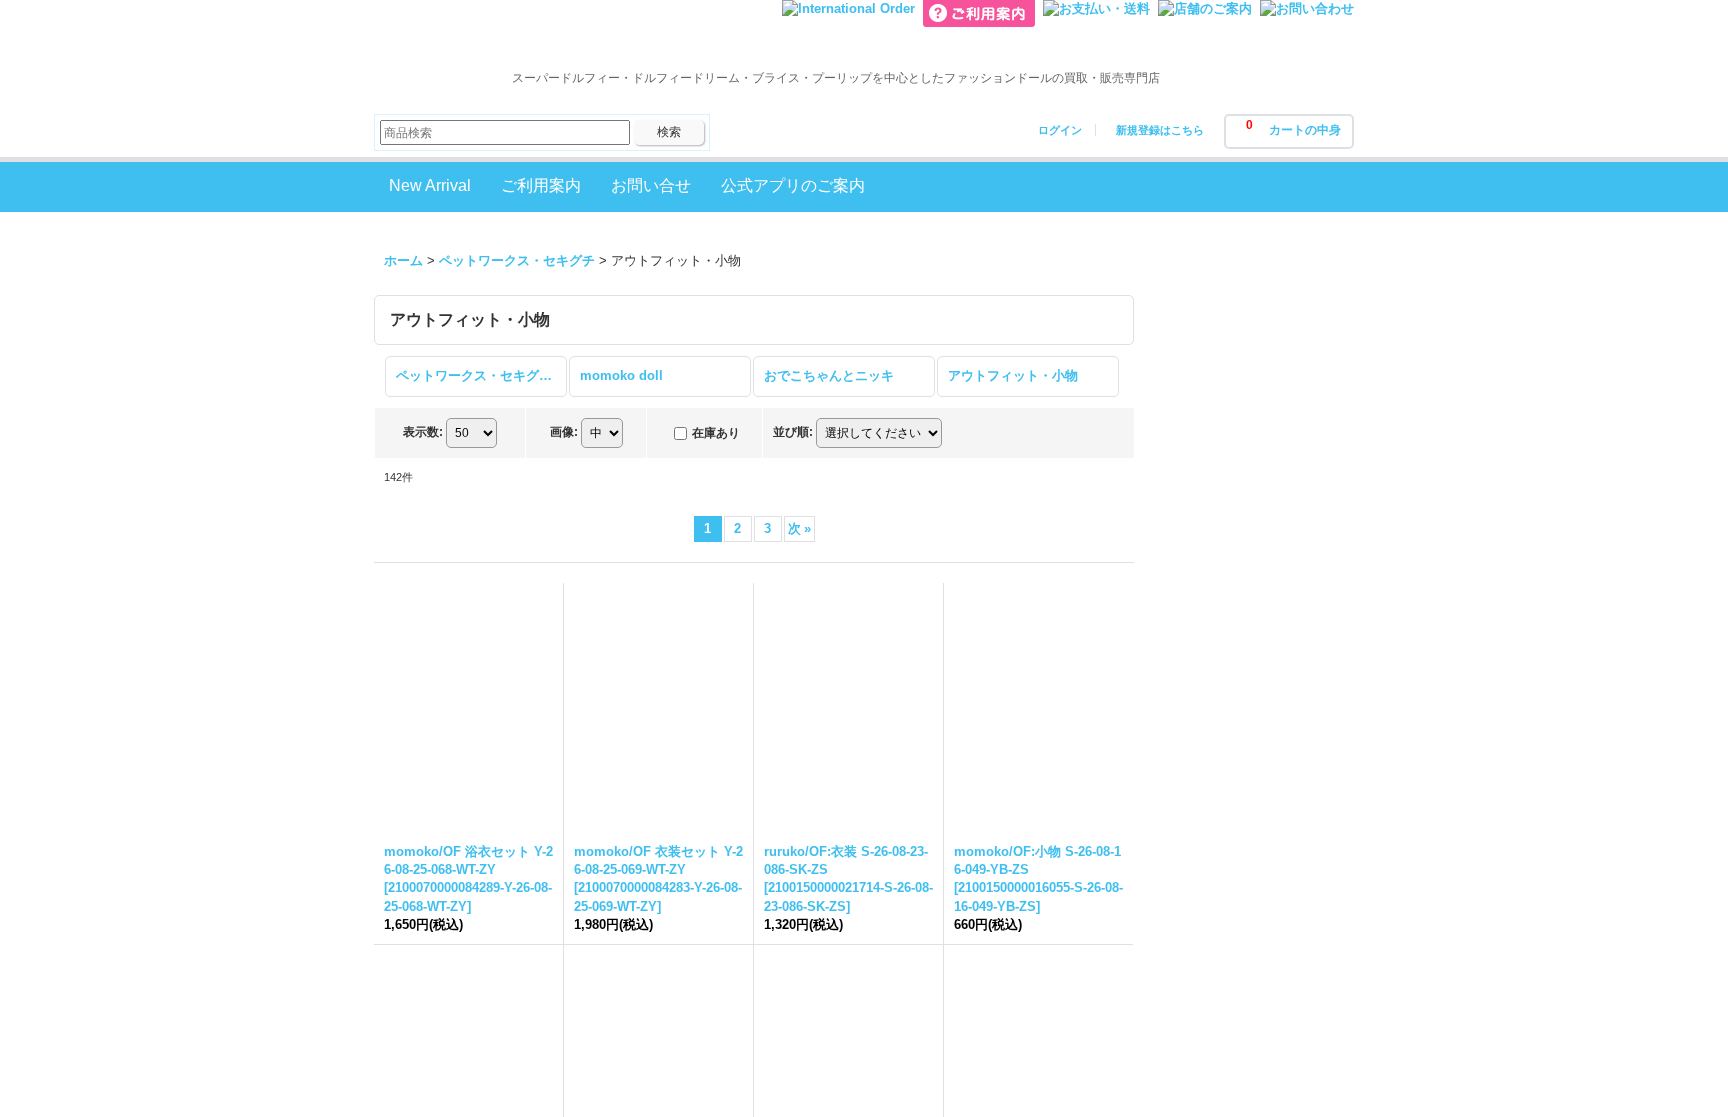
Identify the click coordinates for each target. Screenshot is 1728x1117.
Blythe (1191, 820)
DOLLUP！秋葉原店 (1231, 450)
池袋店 (1191, 508)
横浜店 (1191, 566)
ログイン (1060, 130)
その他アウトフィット (1237, 1013)
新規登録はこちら (1160, 130)
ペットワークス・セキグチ (1250, 1072)
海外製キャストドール (1237, 955)
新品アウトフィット (1230, 693)
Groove (1241, 858)
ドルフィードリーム (1230, 926)
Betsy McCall (1212, 1101)
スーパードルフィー (1230, 896)
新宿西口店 (1204, 537)
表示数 (423, 432)
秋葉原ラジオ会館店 (1230, 479)
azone (1190, 984)
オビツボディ (1211, 1042)
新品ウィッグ (1211, 664)
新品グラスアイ (1217, 722)
